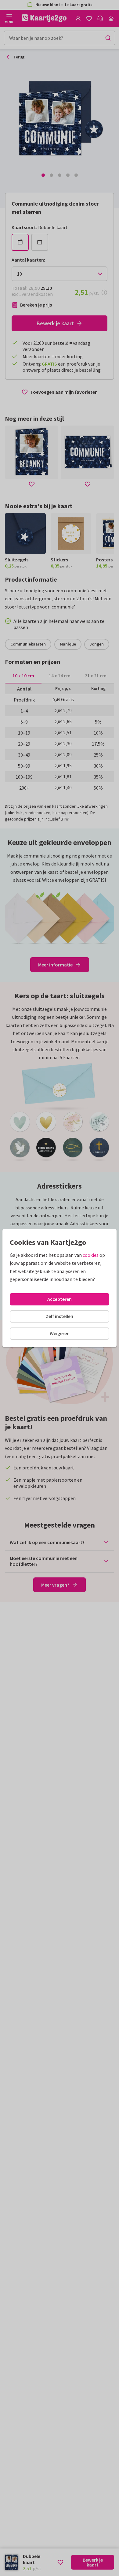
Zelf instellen (60, 1316)
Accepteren (60, 1299)
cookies (91, 1255)
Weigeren (60, 1333)
